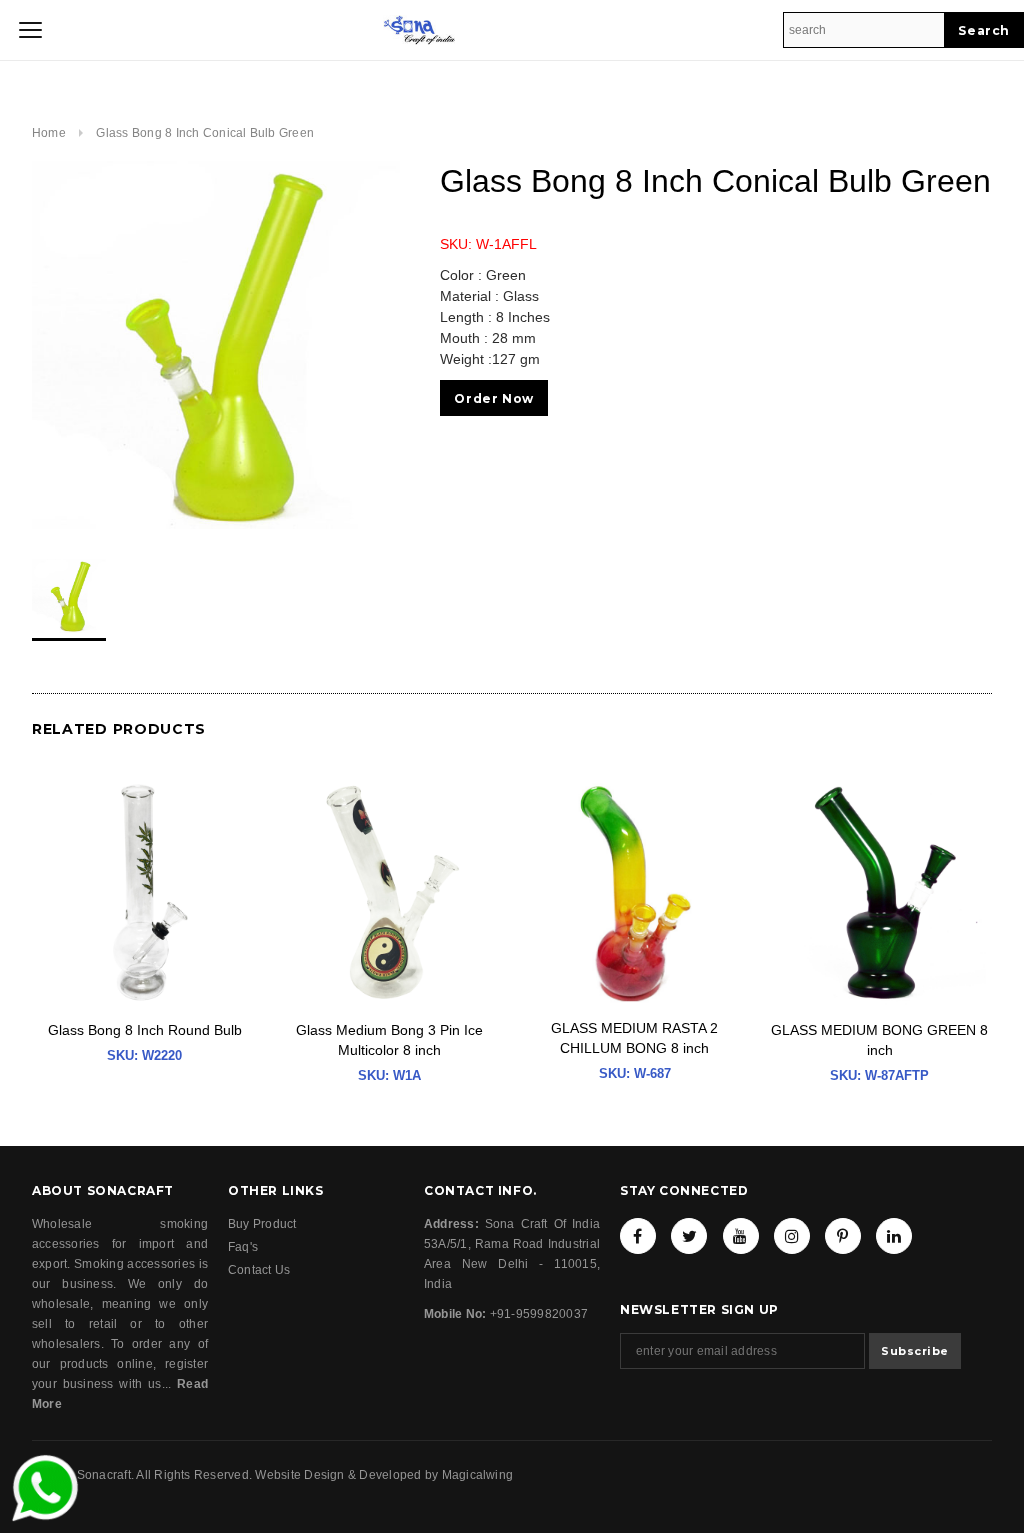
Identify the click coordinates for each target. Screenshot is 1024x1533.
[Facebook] (638, 1236)
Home (49, 133)
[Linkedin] (894, 1236)
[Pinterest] (843, 1236)
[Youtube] (741, 1236)
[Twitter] (689, 1236)
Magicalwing (478, 1475)
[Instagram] (792, 1236)
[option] (216, 345)
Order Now (493, 398)
